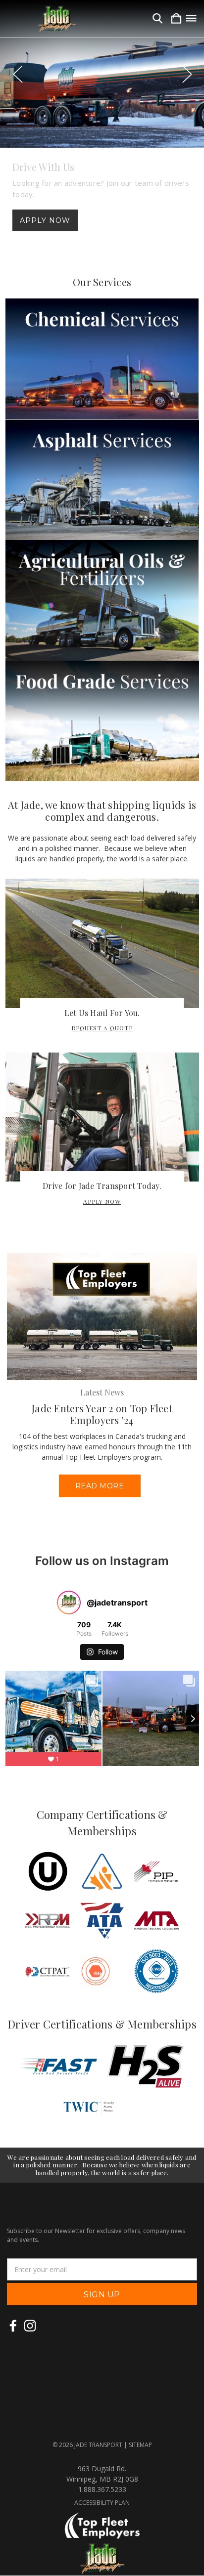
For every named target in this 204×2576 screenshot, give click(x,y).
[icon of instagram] (30, 2326)
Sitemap (140, 2445)
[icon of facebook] (13, 2326)
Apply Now (45, 220)
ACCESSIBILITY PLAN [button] (102, 2503)
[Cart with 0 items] (176, 19)
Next (187, 74)
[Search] (157, 19)
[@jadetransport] (69, 1603)
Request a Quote (102, 1028)
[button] (102, 359)
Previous (17, 74)
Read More (100, 1486)
